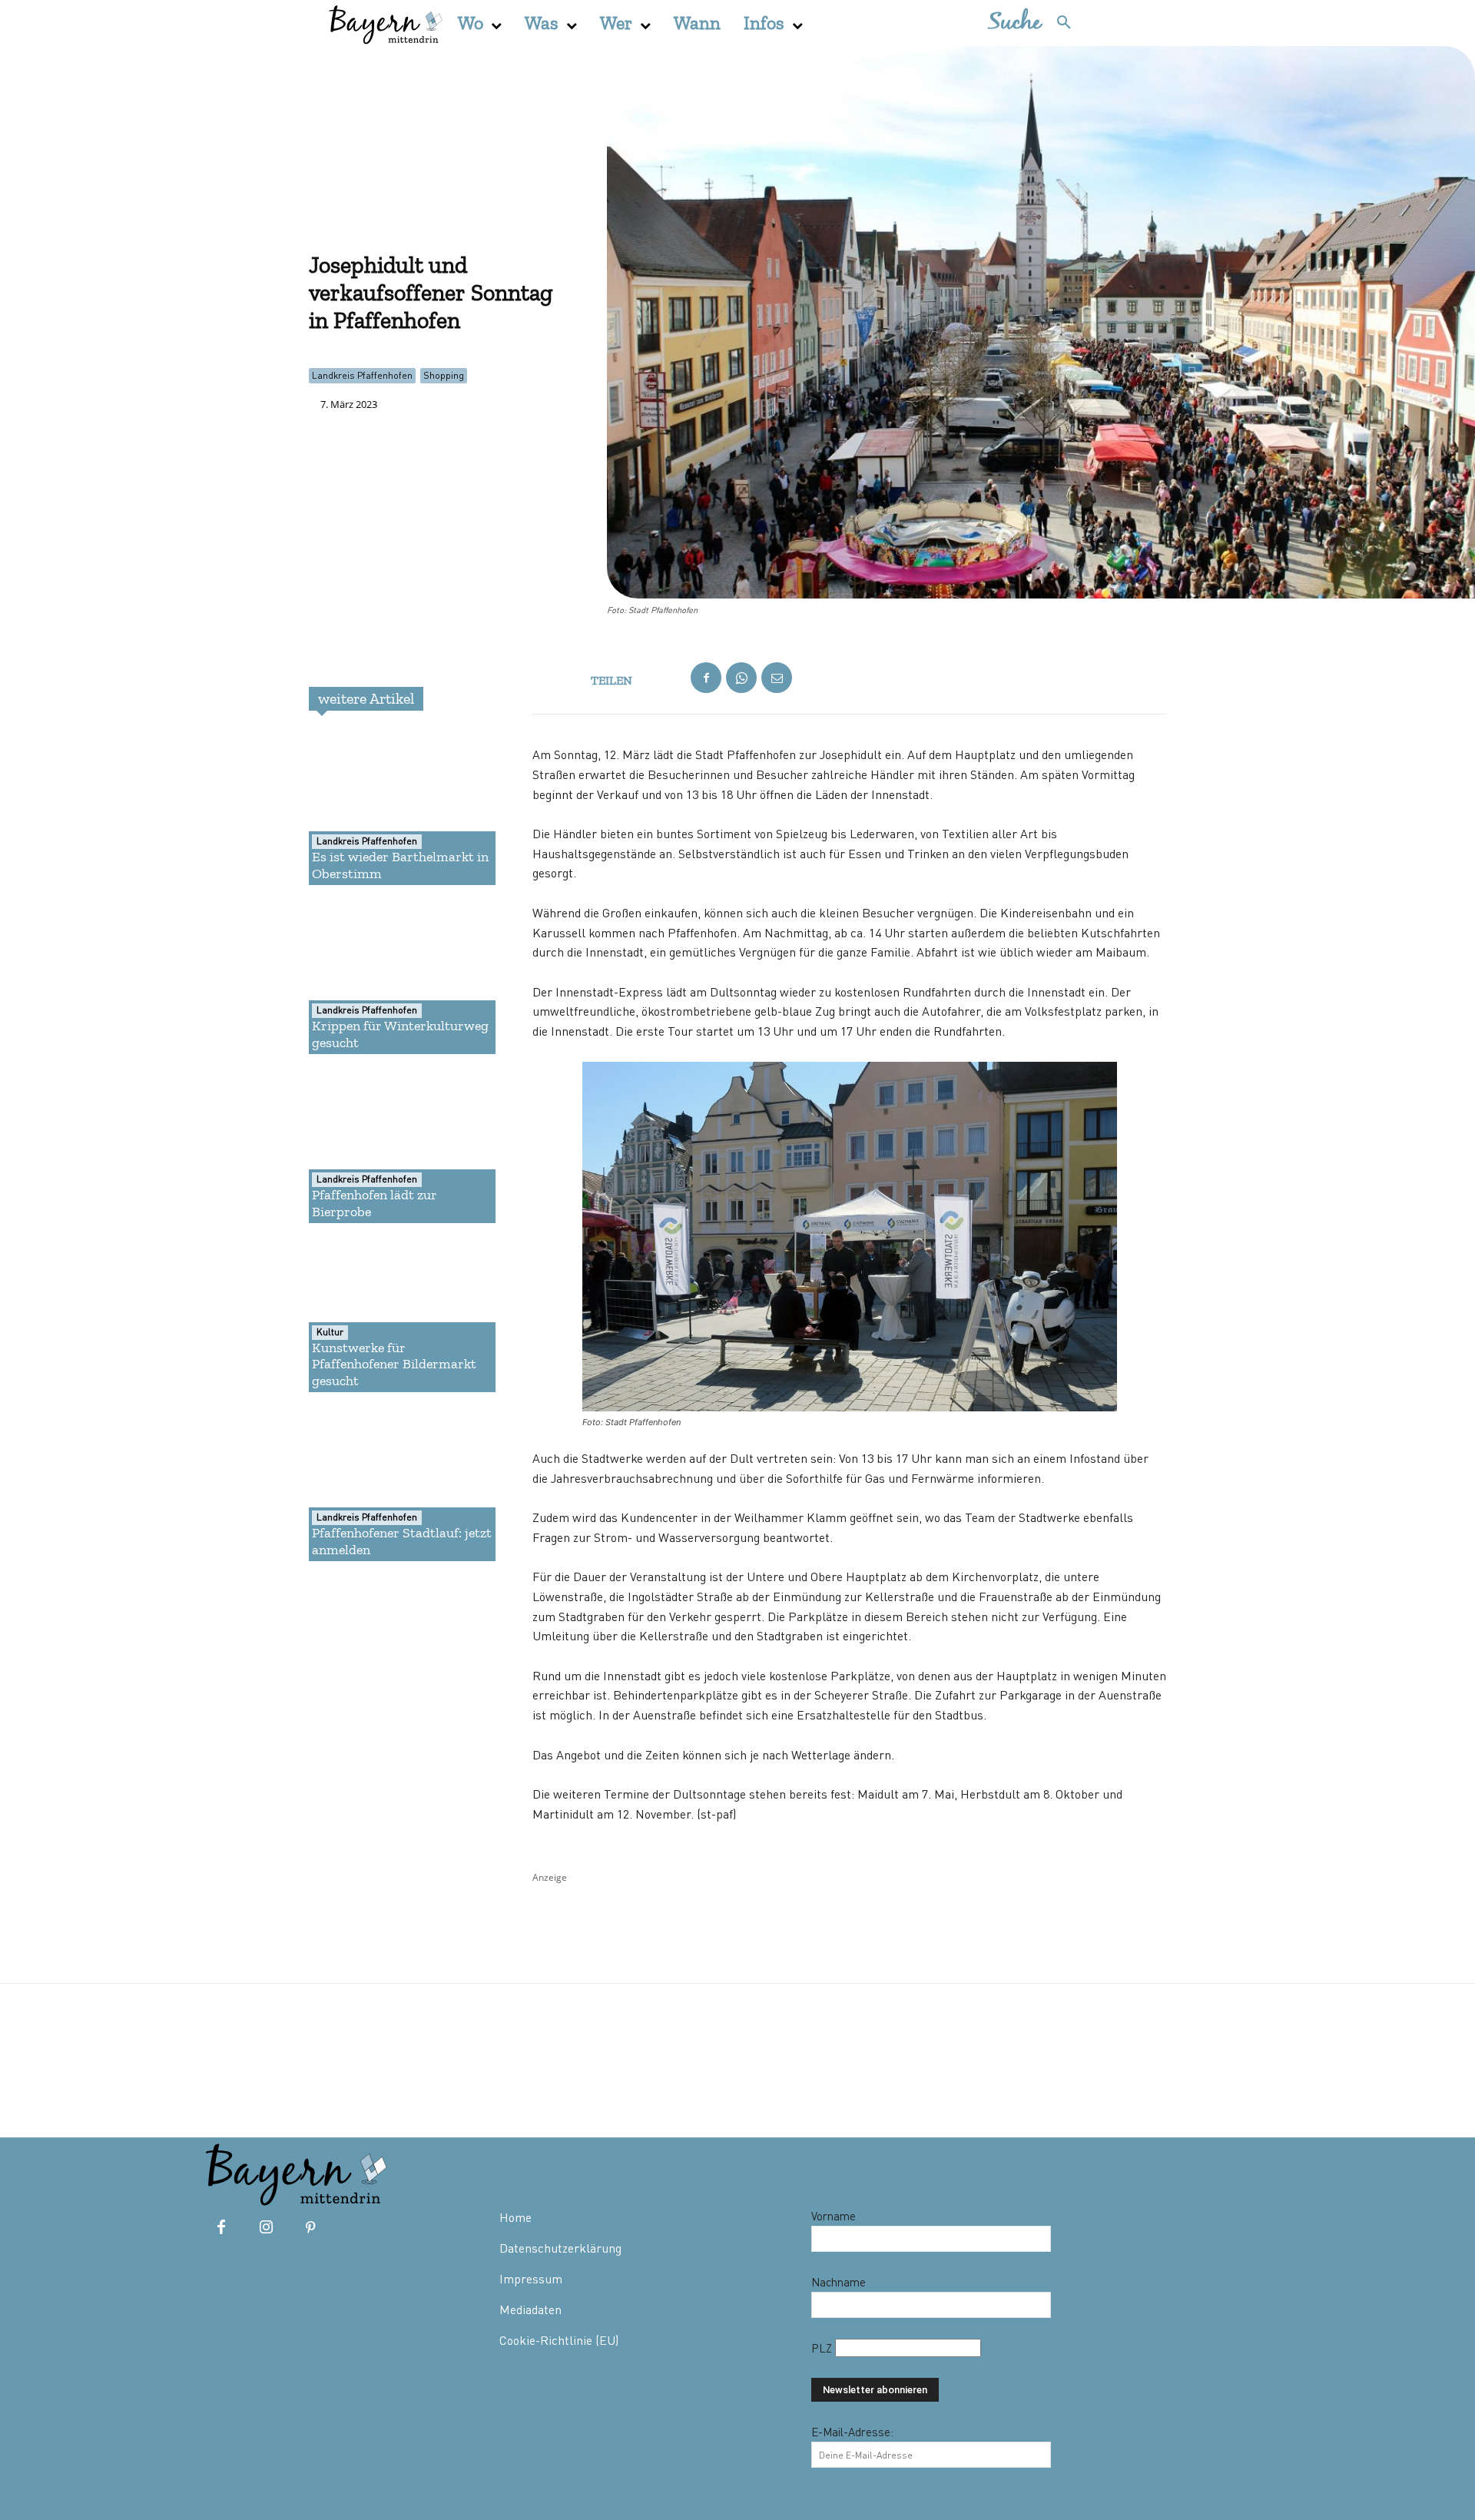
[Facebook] (706, 678)
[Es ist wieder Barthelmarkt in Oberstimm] (364, 808)
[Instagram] (266, 2228)
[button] (1037, 23)
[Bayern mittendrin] (385, 23)
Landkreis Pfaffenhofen (362, 375)
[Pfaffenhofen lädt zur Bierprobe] (364, 1146)
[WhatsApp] (741, 678)
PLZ (823, 2348)
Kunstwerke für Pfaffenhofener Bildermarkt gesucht (394, 1364)
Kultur (330, 1332)
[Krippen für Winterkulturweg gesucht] (364, 977)
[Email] (777, 678)
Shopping (444, 375)
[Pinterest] (310, 2228)
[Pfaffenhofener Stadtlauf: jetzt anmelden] (364, 1484)
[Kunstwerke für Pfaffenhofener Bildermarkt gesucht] (364, 1315)
